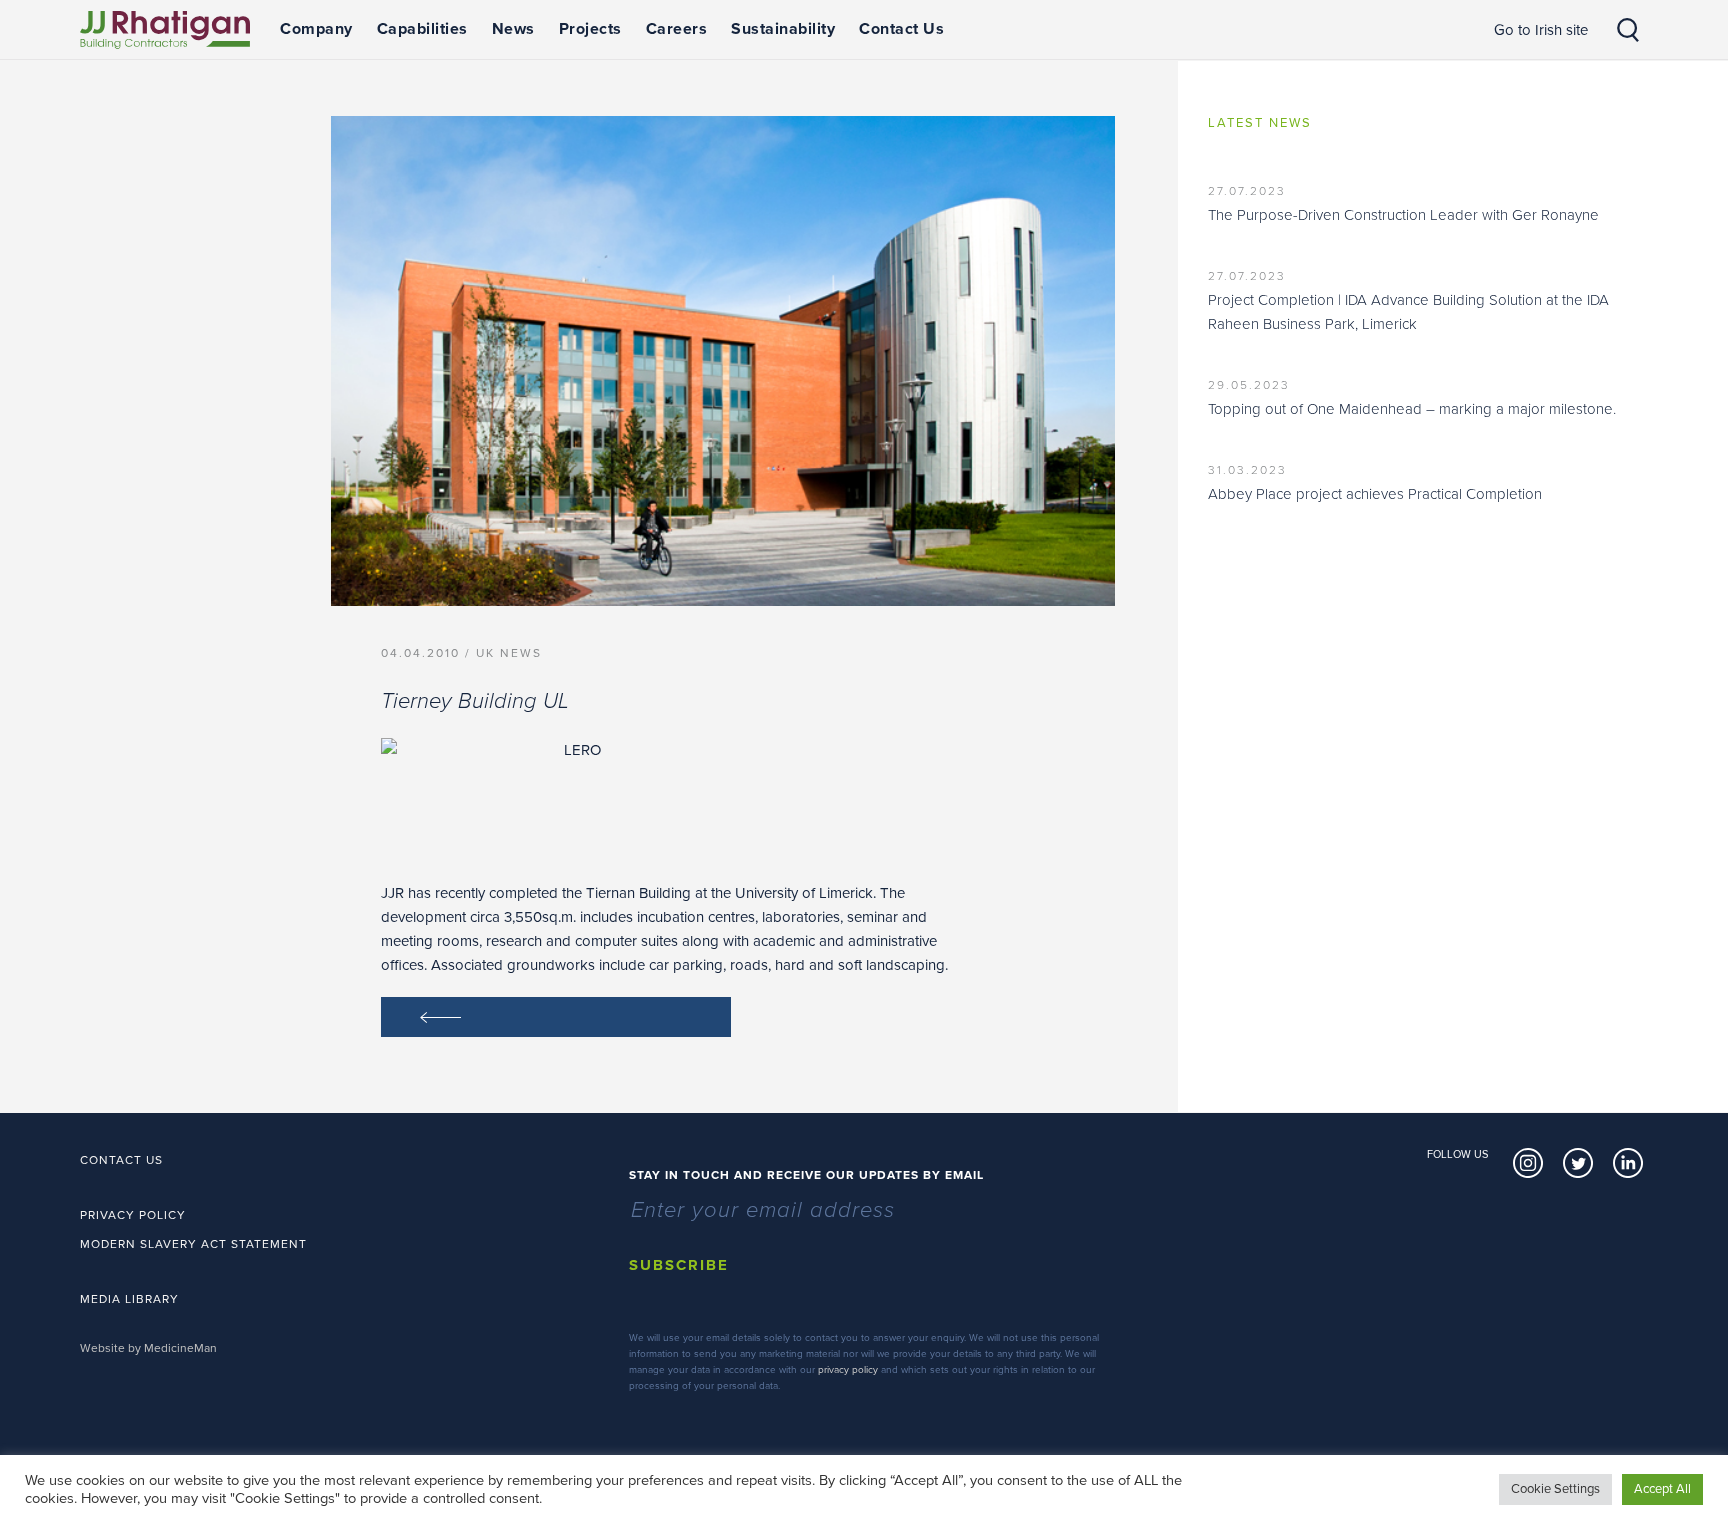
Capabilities (422, 29)
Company (316, 29)
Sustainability (783, 29)
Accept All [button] (1662, 1489)
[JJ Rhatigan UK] (165, 30)
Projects (590, 29)
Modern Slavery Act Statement (193, 1244)
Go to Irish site (1541, 30)
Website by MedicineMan (148, 1348)
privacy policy (848, 1370)
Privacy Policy (133, 1215)
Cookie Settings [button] (1555, 1489)
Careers (677, 29)
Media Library (129, 1299)
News (513, 29)
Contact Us (901, 29)
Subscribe (679, 1265)
